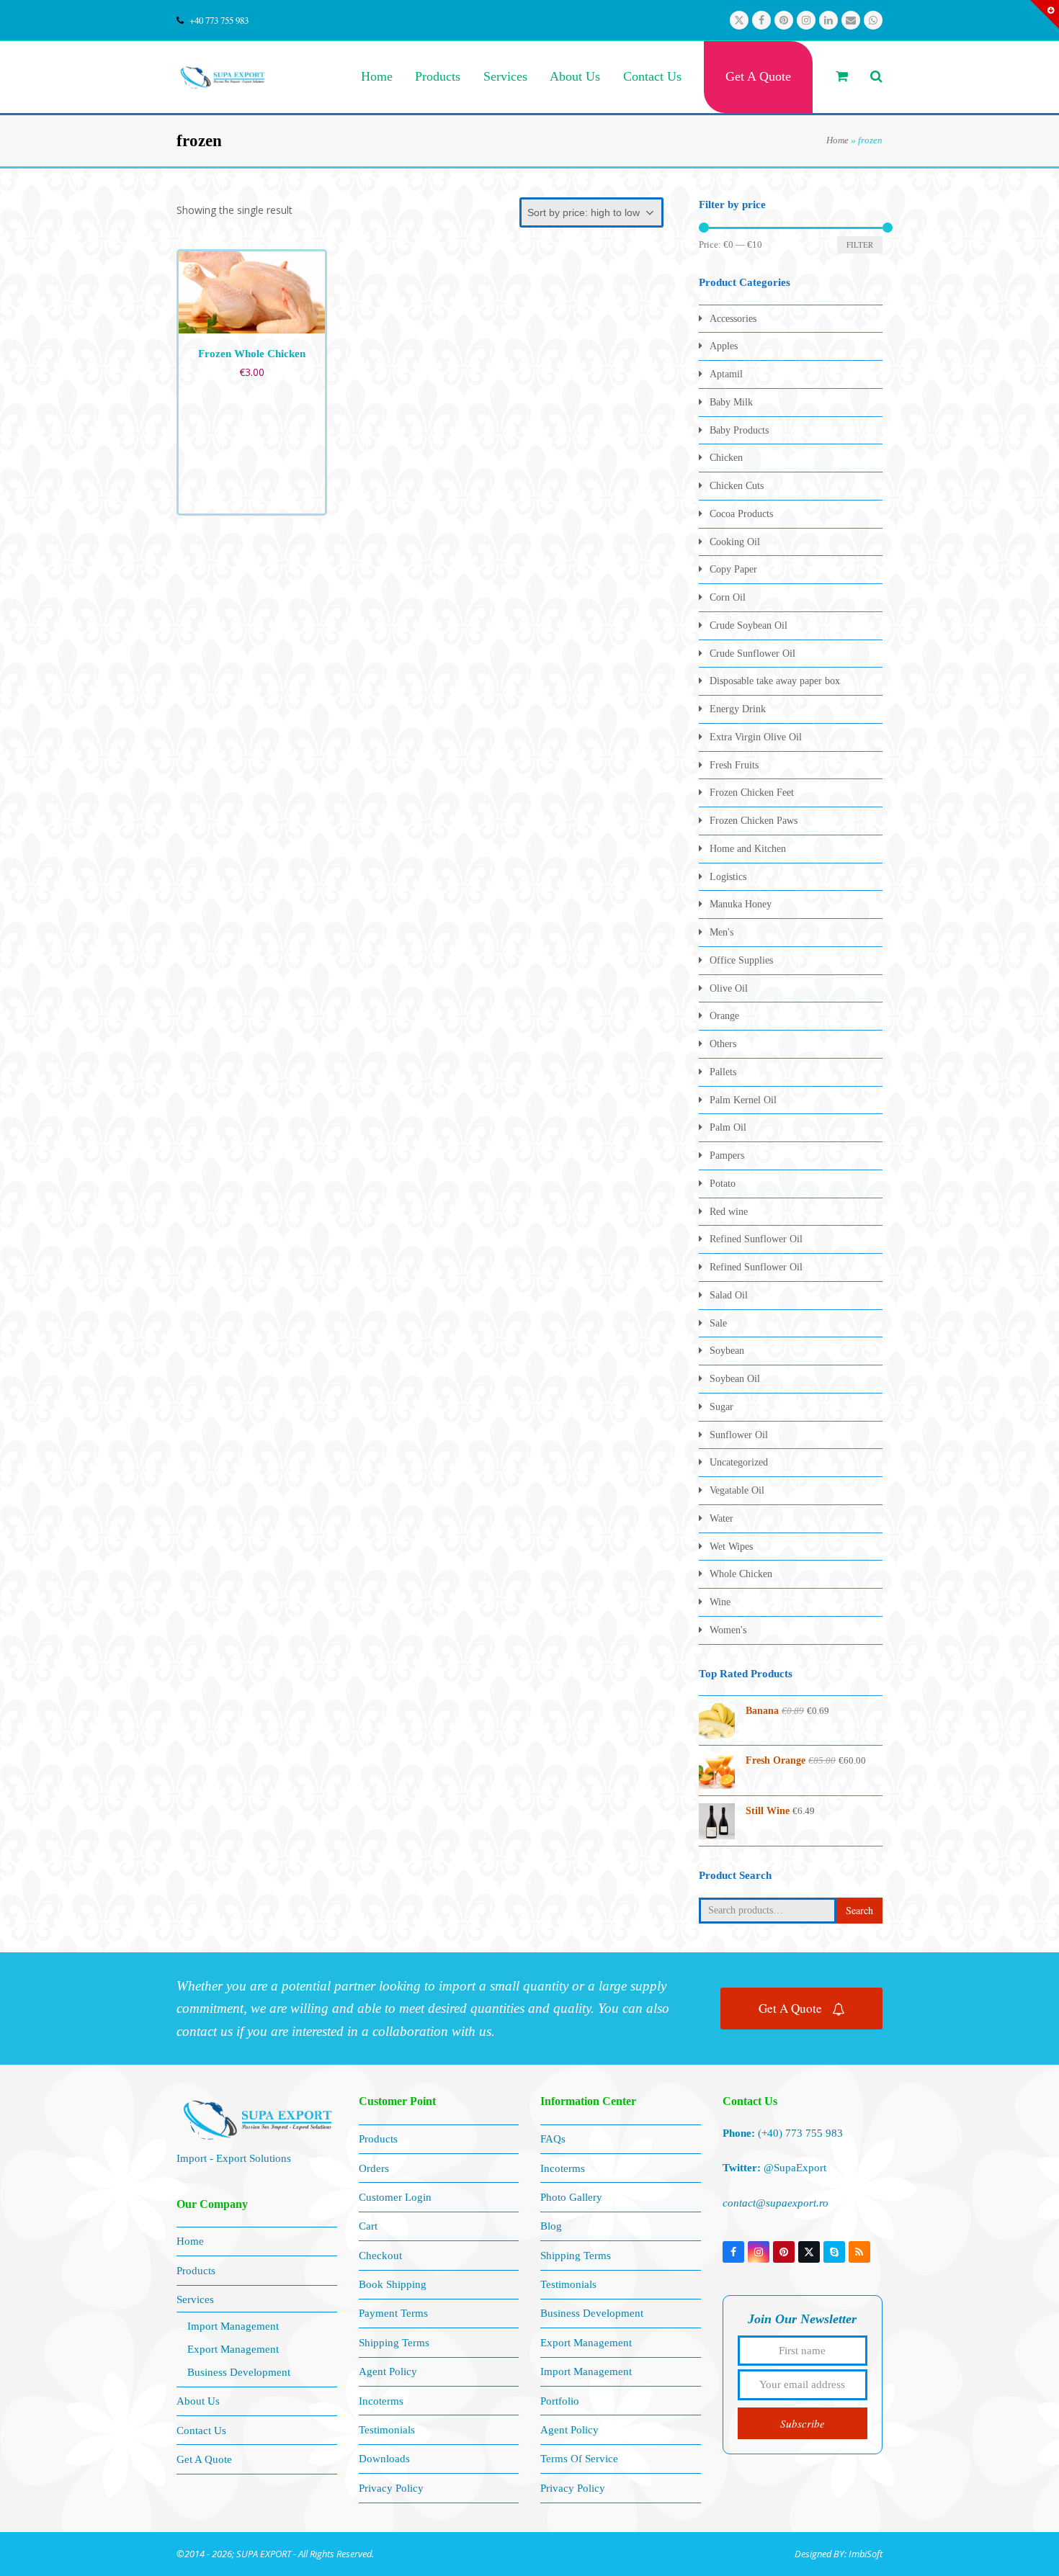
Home (837, 140)
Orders (374, 2168)
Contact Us (201, 2431)
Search (859, 1910)
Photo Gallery (571, 2197)
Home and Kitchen (748, 849)
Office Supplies (741, 960)
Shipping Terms (394, 2343)
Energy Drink (738, 709)
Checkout (380, 2256)
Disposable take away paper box (775, 681)
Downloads (384, 2459)
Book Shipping (393, 2284)
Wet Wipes (731, 1547)
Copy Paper (733, 569)
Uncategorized (739, 1462)
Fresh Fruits (734, 765)
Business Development (239, 2372)
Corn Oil (728, 597)
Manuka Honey (741, 904)
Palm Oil (728, 1127)
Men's (721, 932)
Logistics (728, 877)
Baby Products (739, 430)
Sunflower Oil (739, 1435)
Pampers (727, 1155)
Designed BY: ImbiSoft (839, 2554)
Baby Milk (731, 402)
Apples (724, 346)
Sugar (721, 1407)
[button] (842, 77)
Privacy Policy (391, 2488)
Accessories (733, 319)
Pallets (723, 1072)
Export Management (233, 2349)
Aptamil (726, 374)
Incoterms (381, 2401)
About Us (198, 2401)
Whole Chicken (741, 1574)
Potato (723, 1184)
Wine (720, 1602)
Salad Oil (729, 1295)
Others (723, 1044)
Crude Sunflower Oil (752, 654)
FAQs (553, 2139)
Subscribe (803, 2423)
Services (195, 2299)
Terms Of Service (579, 2459)
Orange (724, 1016)
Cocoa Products (741, 514)
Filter (860, 244)
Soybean (727, 1351)
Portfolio (560, 2401)
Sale (718, 1323)
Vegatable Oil (737, 1490)
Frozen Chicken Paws (754, 821)
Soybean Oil (735, 1379)
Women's (728, 1630)
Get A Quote (790, 2008)
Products (196, 2271)
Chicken (726, 458)
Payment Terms (393, 2313)
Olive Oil (729, 988)
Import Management (233, 2326)
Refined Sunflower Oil (756, 1239)
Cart (368, 2226)
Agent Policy (388, 2371)
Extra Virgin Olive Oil (756, 737)
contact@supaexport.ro (776, 2203)
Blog (551, 2226)
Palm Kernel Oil (743, 1100)
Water (721, 1518)
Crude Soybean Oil (749, 625)
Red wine (729, 1212)
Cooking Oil (735, 542)
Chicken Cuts (737, 486)
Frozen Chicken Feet (752, 793)
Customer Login (395, 2197)
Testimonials (387, 2430)
